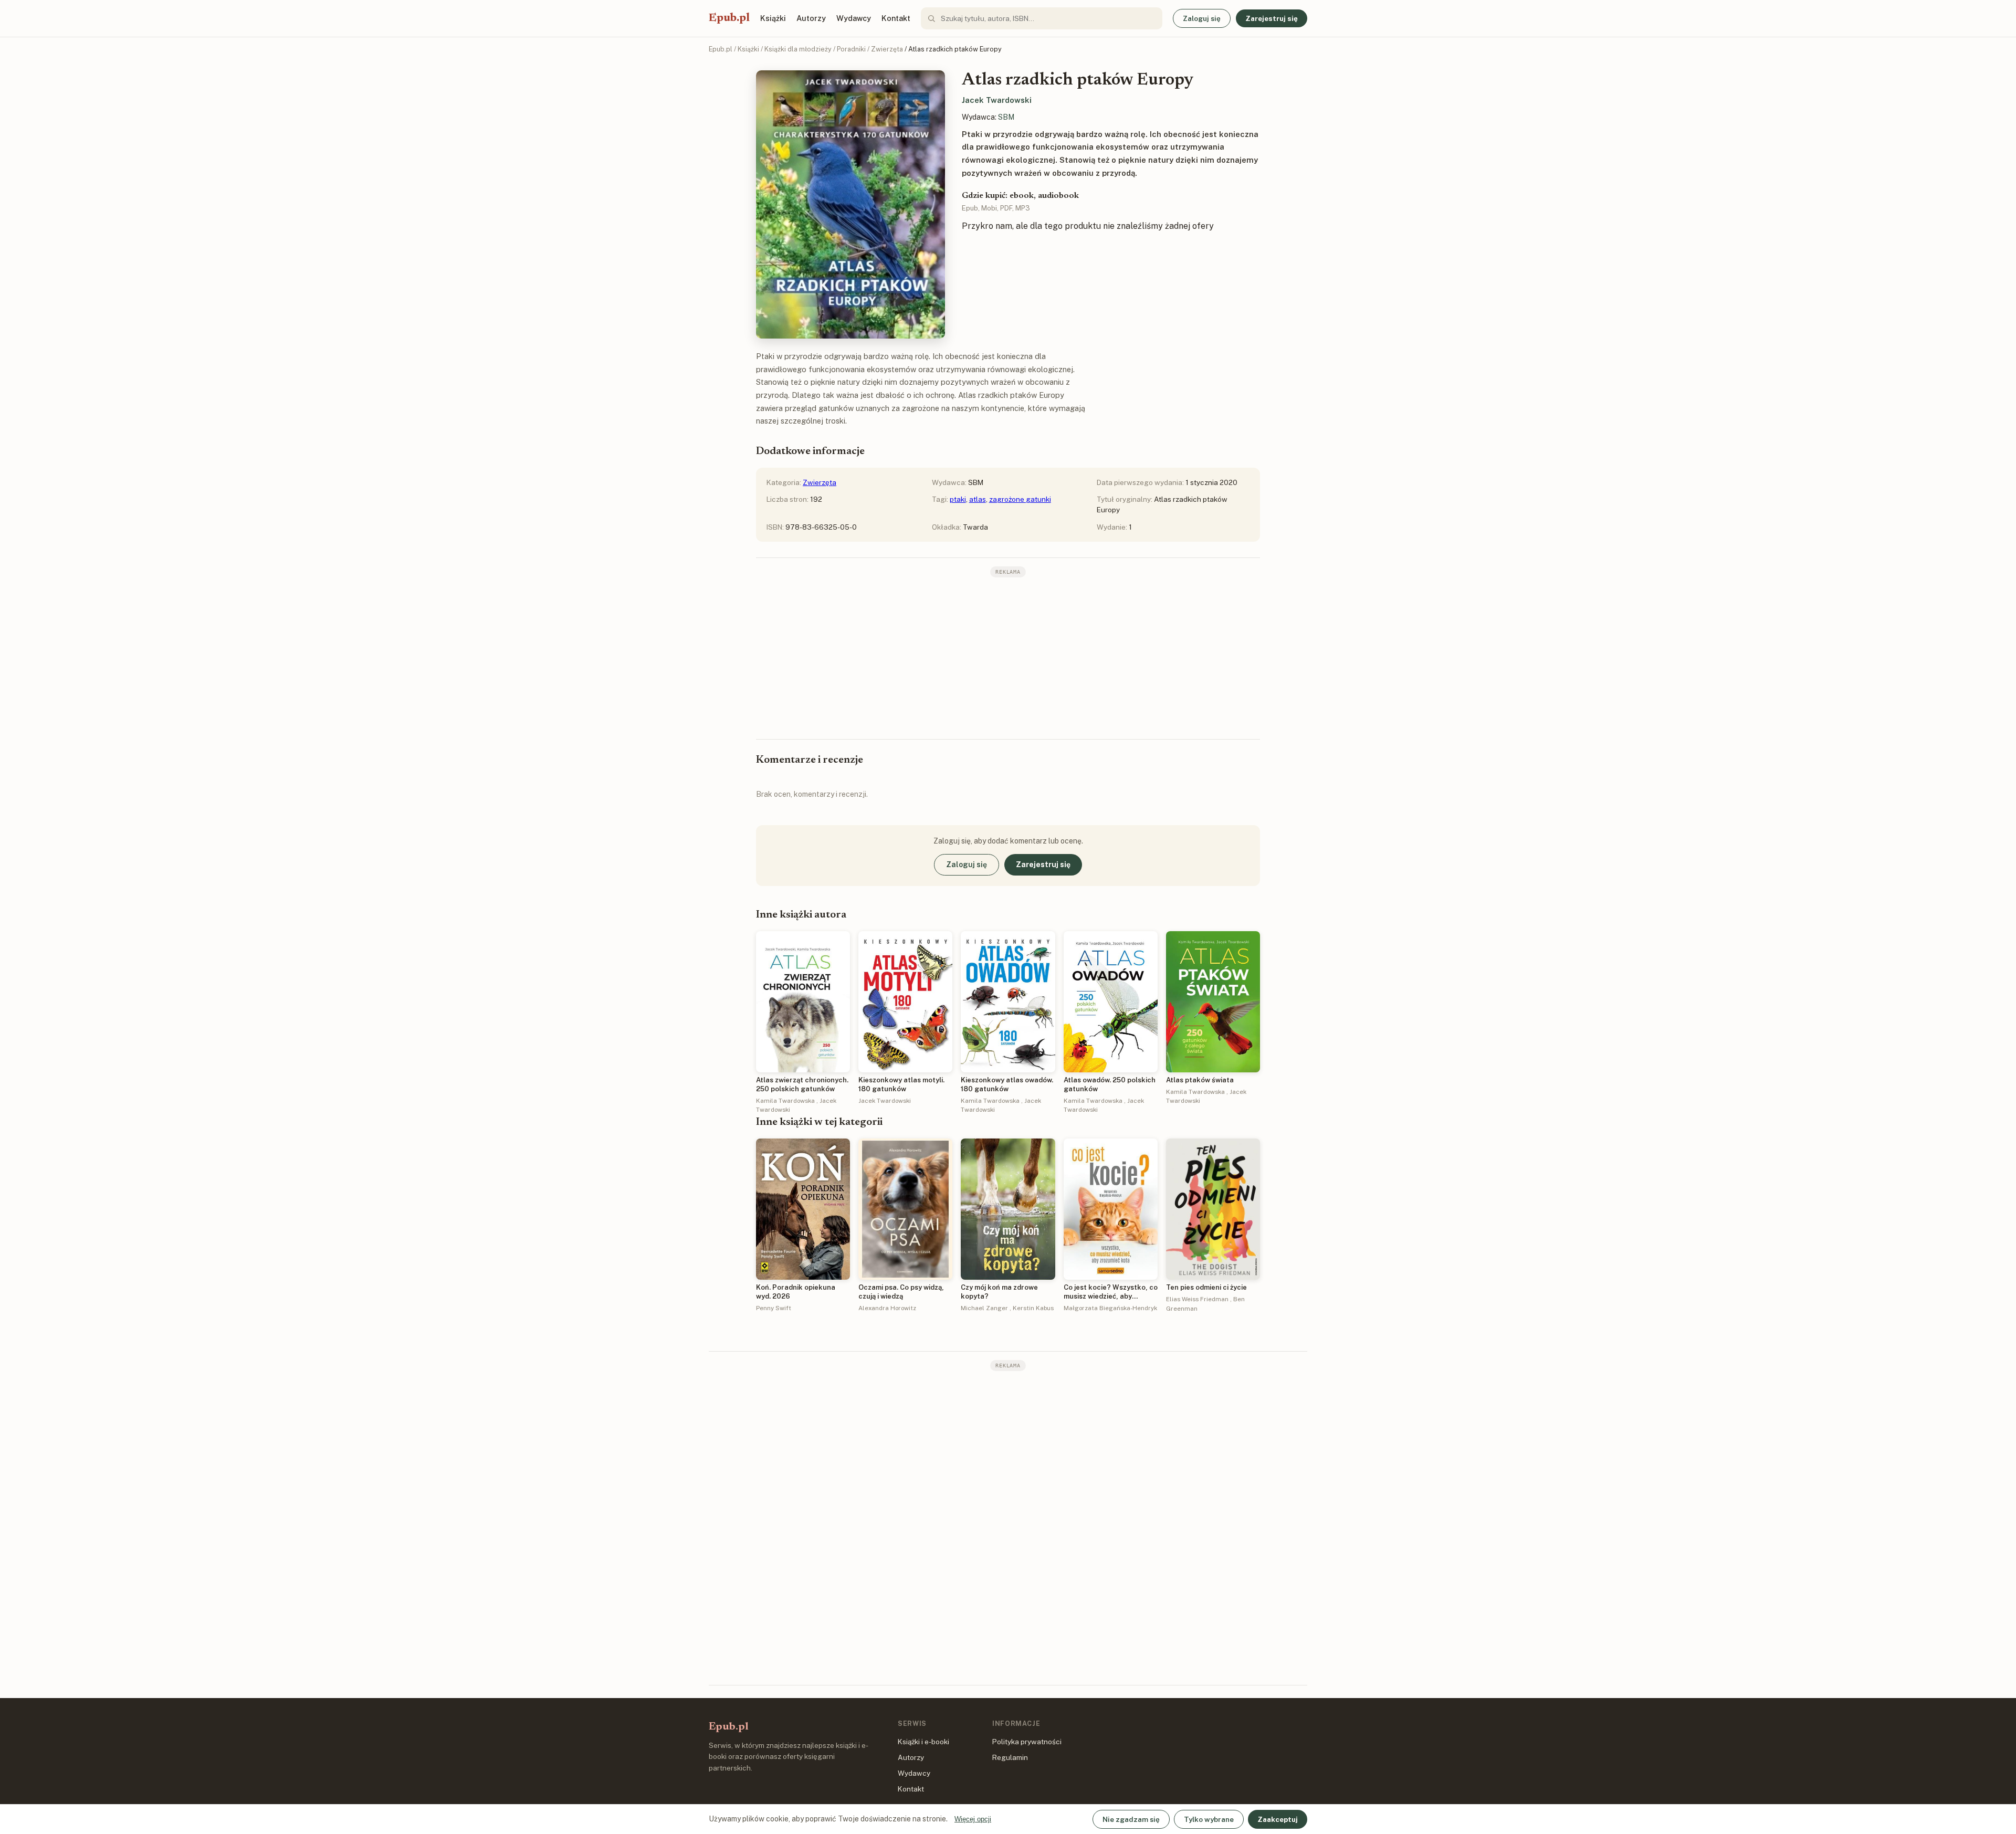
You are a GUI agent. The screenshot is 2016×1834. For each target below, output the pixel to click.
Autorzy (811, 18)
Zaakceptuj (1278, 1819)
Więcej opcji (973, 1819)
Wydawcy (854, 18)
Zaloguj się (1202, 18)
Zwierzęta (887, 49)
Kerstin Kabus (1033, 1308)
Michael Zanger (984, 1308)
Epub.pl (729, 18)
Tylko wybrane (1209, 1819)
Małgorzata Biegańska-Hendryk (1110, 1308)
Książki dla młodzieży (798, 49)
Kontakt (896, 18)
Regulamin (1010, 1757)
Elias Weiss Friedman (1197, 1299)
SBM (1006, 117)
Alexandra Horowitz (887, 1308)
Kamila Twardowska (785, 1101)
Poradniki (851, 49)
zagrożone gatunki (1020, 499)
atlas (978, 499)
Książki (773, 18)
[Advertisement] (1008, 657)
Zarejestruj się (1272, 18)
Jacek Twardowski (997, 100)
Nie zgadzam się (1131, 1819)
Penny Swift (774, 1308)
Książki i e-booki (923, 1742)
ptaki (958, 499)
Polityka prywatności (1027, 1742)
